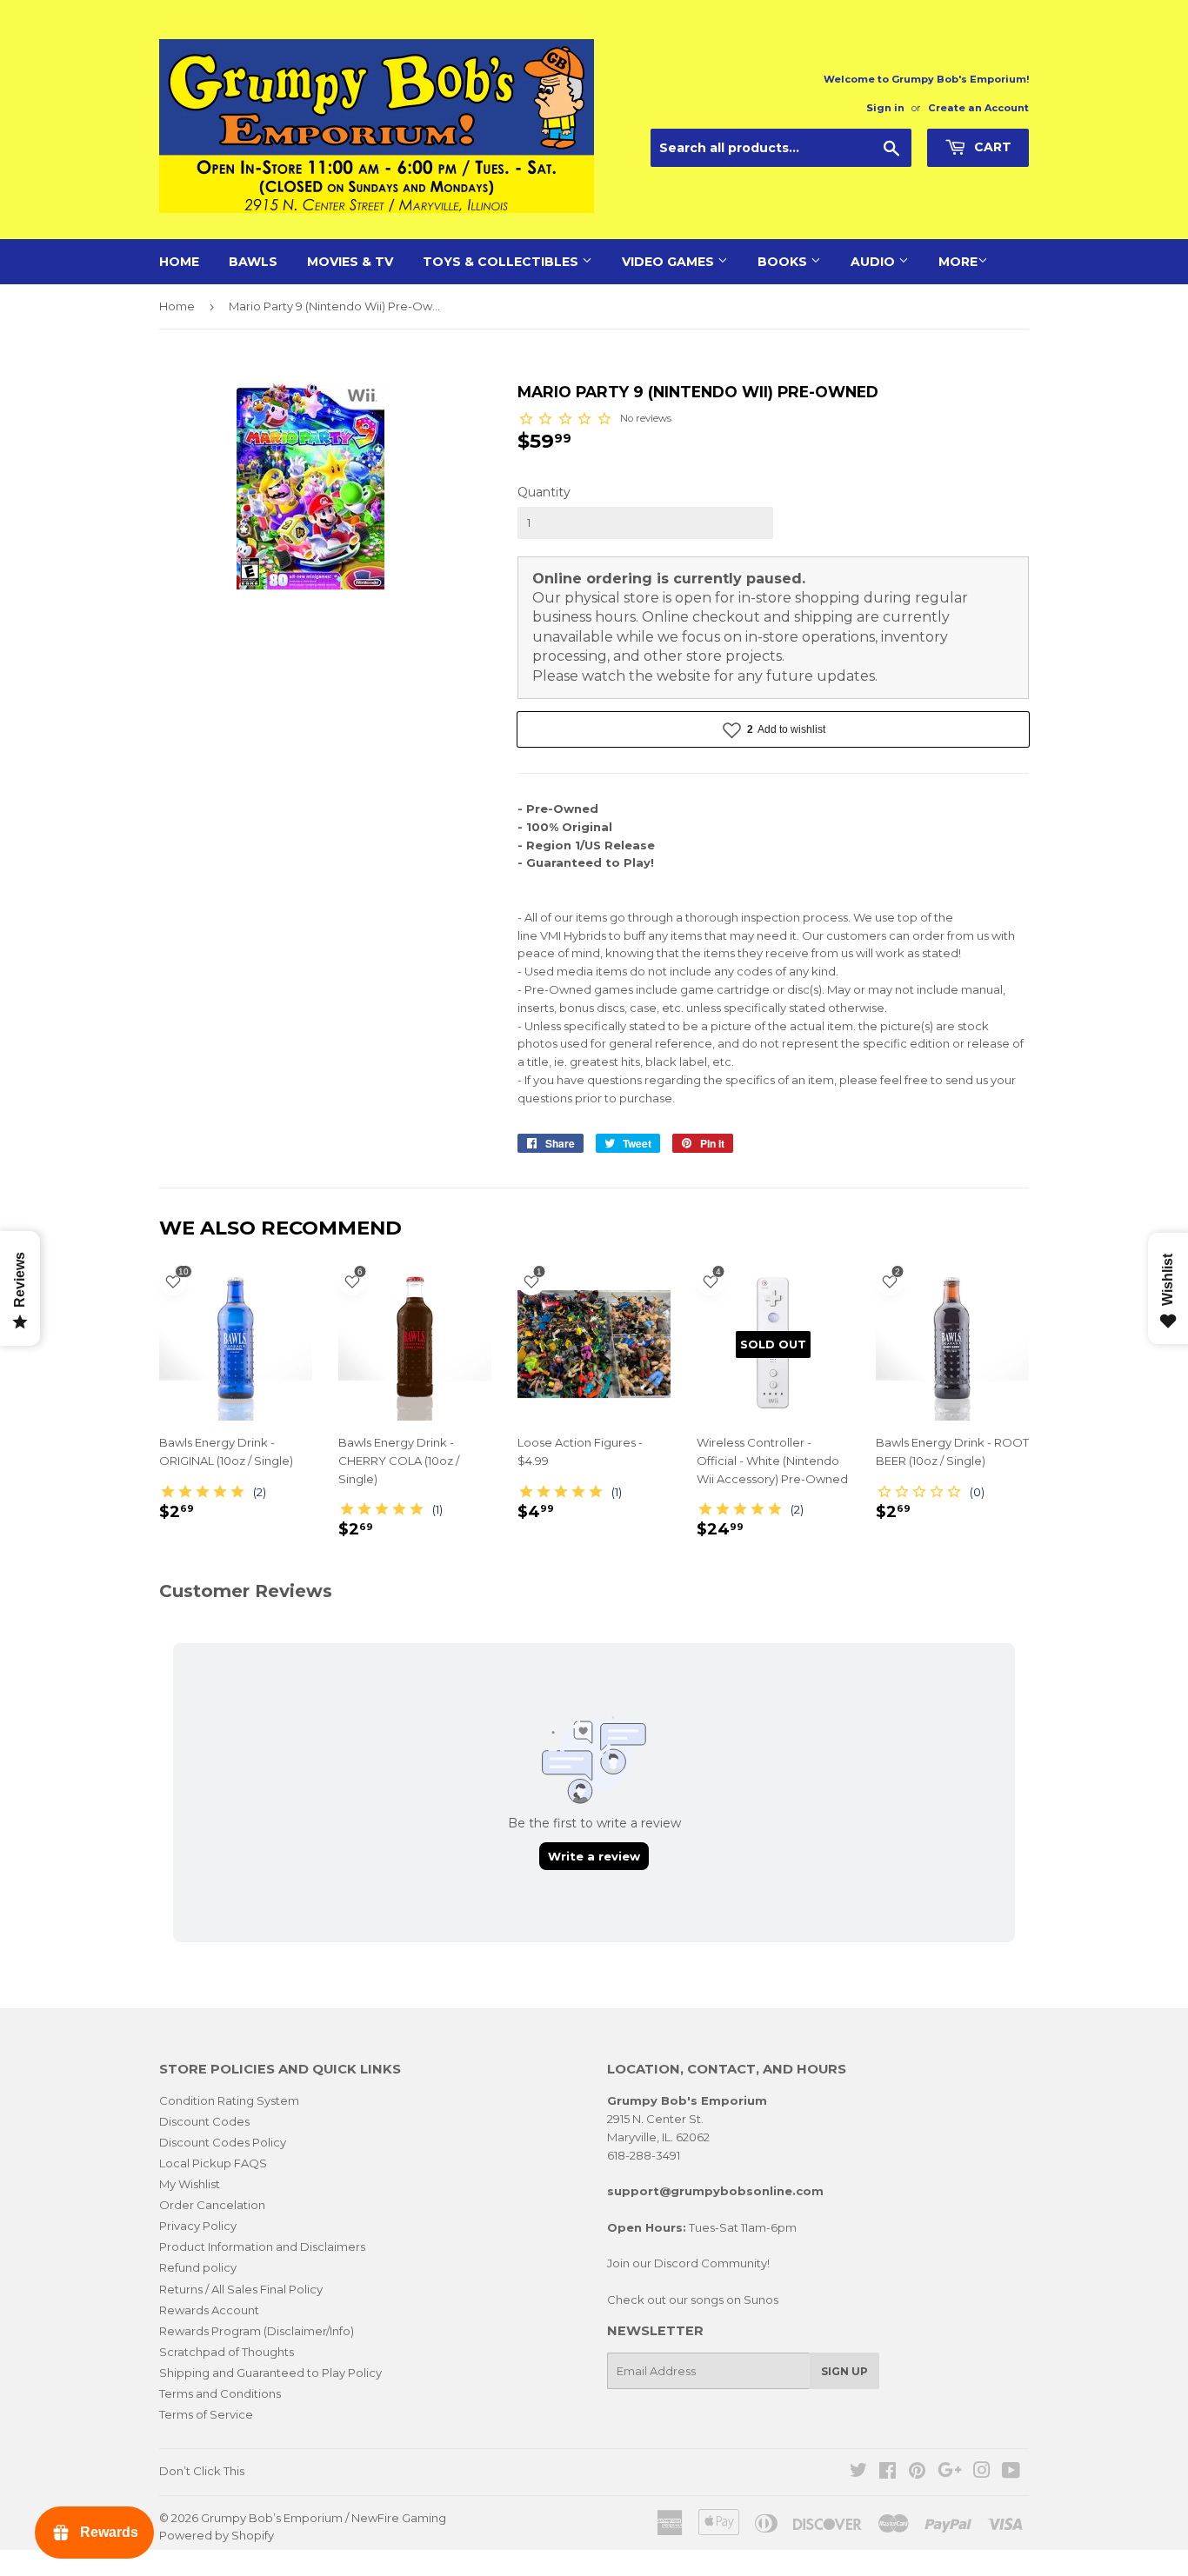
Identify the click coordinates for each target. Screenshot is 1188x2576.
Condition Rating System (229, 2100)
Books (784, 262)
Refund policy (198, 2267)
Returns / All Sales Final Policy (241, 2289)
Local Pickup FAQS (213, 2163)
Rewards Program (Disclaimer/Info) (257, 2331)
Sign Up (844, 2371)
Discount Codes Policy (223, 2142)
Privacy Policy (198, 2226)
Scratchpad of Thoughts (227, 2352)
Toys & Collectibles (502, 262)
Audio (874, 262)
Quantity (544, 492)
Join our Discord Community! (688, 2263)
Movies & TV (350, 262)
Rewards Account (209, 2310)
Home (179, 262)
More (958, 262)
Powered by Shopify (217, 2535)
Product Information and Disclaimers (262, 2247)
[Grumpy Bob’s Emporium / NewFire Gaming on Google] (950, 2473)
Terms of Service (206, 2414)
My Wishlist (190, 2184)
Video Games (670, 262)
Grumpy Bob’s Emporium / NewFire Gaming (324, 2518)
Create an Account (978, 108)
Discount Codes (204, 2121)
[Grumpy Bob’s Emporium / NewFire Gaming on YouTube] (1011, 2473)
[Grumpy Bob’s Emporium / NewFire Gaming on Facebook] (888, 2473)
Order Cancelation (212, 2205)
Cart (991, 147)
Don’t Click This (202, 2471)
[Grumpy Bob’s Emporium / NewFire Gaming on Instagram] (982, 2473)
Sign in (885, 108)
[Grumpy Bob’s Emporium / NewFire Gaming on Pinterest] (917, 2473)
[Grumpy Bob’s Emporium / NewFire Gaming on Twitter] (858, 2473)
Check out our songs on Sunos (693, 2300)
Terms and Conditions (220, 2393)
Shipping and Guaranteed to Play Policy (270, 2373)
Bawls (253, 262)
